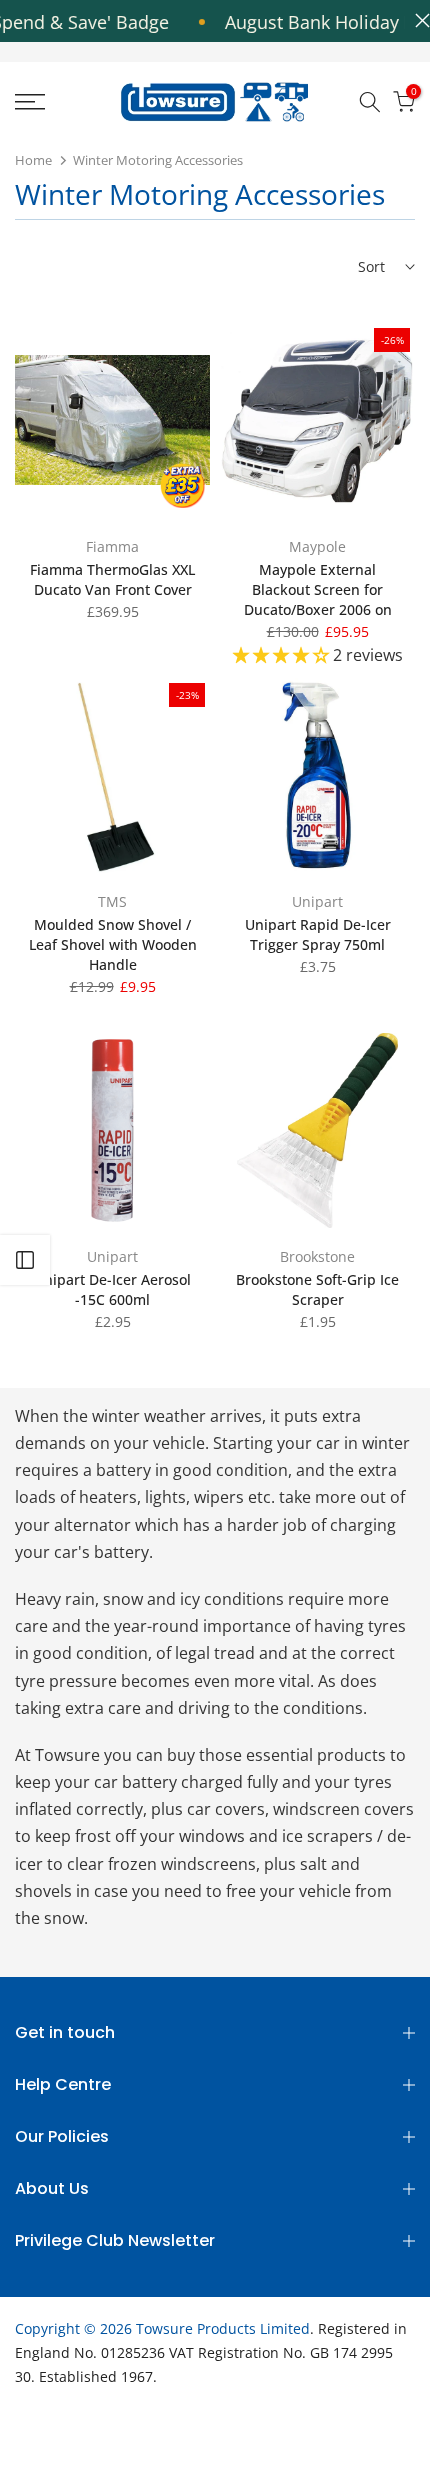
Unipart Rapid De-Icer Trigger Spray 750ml (318, 934)
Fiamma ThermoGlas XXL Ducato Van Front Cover (112, 579)
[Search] (370, 102)
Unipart (317, 901)
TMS (112, 901)
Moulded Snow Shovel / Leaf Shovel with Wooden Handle (113, 944)
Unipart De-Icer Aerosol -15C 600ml (112, 1289)
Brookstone (317, 1256)
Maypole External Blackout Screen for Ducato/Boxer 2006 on (318, 589)
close (417, 20)
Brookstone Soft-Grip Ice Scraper (317, 1289)
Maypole (317, 546)
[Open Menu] (59, 102)
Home (33, 160)
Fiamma (112, 546)
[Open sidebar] (25, 1260)
